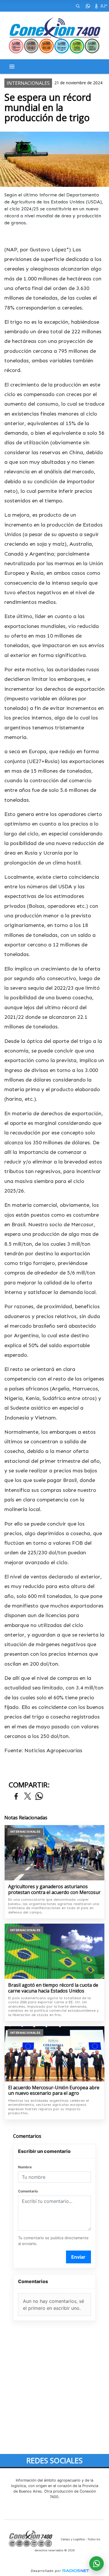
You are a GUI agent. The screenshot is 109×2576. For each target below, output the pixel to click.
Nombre (25, 2167)
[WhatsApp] (88, 6)
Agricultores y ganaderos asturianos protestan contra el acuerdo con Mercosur (54, 1890)
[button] (78, 6)
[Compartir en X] (28, 1797)
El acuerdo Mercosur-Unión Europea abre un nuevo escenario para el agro (54, 2091)
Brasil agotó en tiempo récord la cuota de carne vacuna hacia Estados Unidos (53, 1988)
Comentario (28, 2191)
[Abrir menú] (12, 67)
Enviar (78, 2257)
